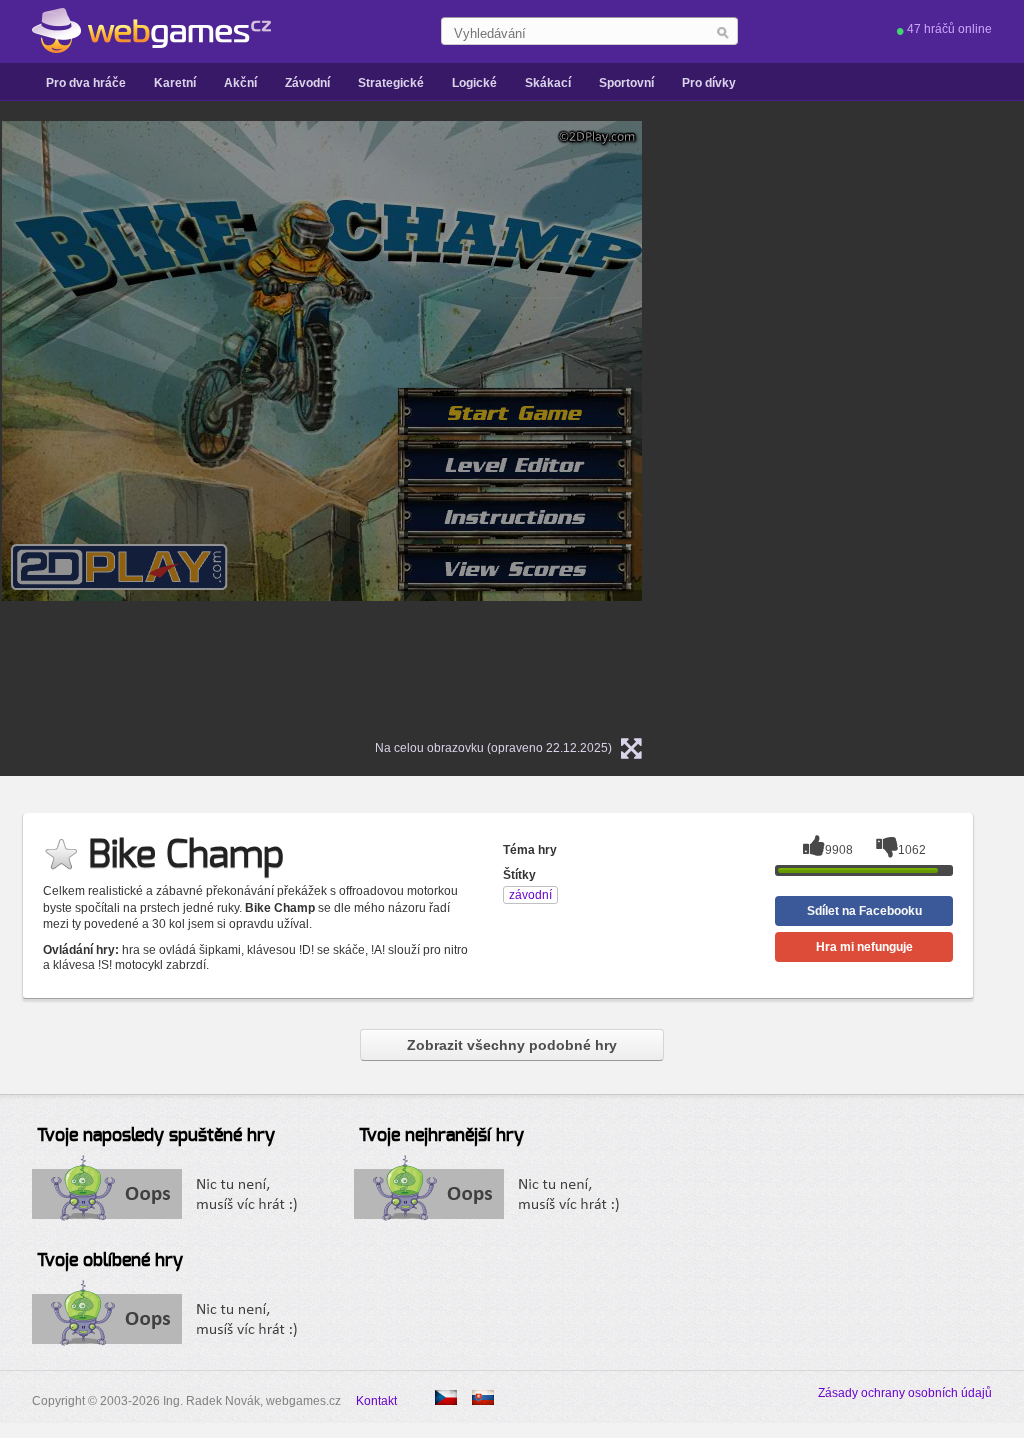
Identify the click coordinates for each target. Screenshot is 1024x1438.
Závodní (307, 83)
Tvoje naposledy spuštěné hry (156, 1136)
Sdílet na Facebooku (864, 911)
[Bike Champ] (483, 1397)
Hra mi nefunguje (864, 947)
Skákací (548, 83)
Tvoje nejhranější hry (441, 1136)
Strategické (391, 83)
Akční (240, 83)
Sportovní (626, 83)
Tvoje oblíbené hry (110, 1261)
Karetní (175, 83)
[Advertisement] (872, 421)
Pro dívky (709, 83)
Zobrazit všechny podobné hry (512, 1045)
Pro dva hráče (86, 83)
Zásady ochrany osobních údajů (905, 1393)
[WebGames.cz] (151, 31)
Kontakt (376, 1401)
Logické (474, 83)
